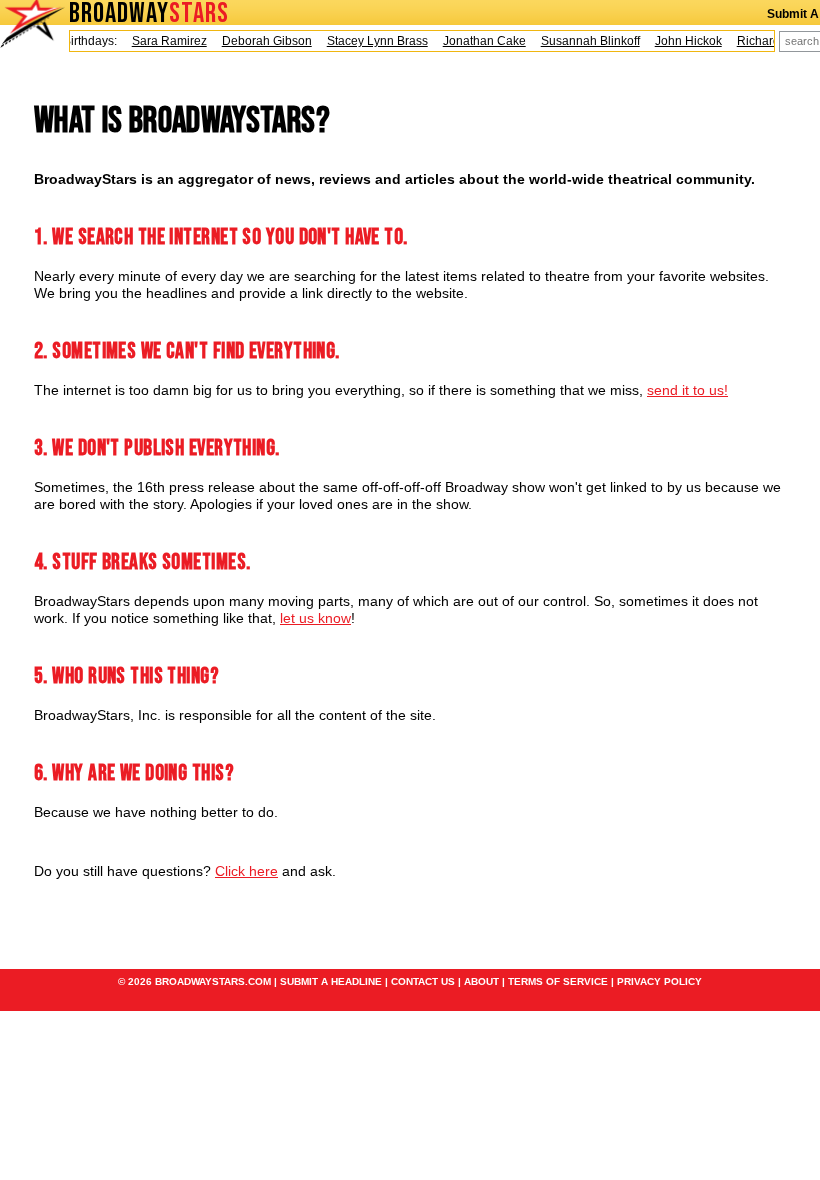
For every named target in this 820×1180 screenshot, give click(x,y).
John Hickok (681, 41)
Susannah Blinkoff (583, 41)
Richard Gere (766, 41)
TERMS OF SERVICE (558, 981)
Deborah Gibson (260, 41)
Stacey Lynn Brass (370, 41)
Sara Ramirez (162, 41)
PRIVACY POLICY (659, 981)
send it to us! (687, 390)
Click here (246, 871)
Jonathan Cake (477, 41)
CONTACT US (423, 981)
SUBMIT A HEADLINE (331, 981)
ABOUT (481, 981)
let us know (315, 618)
